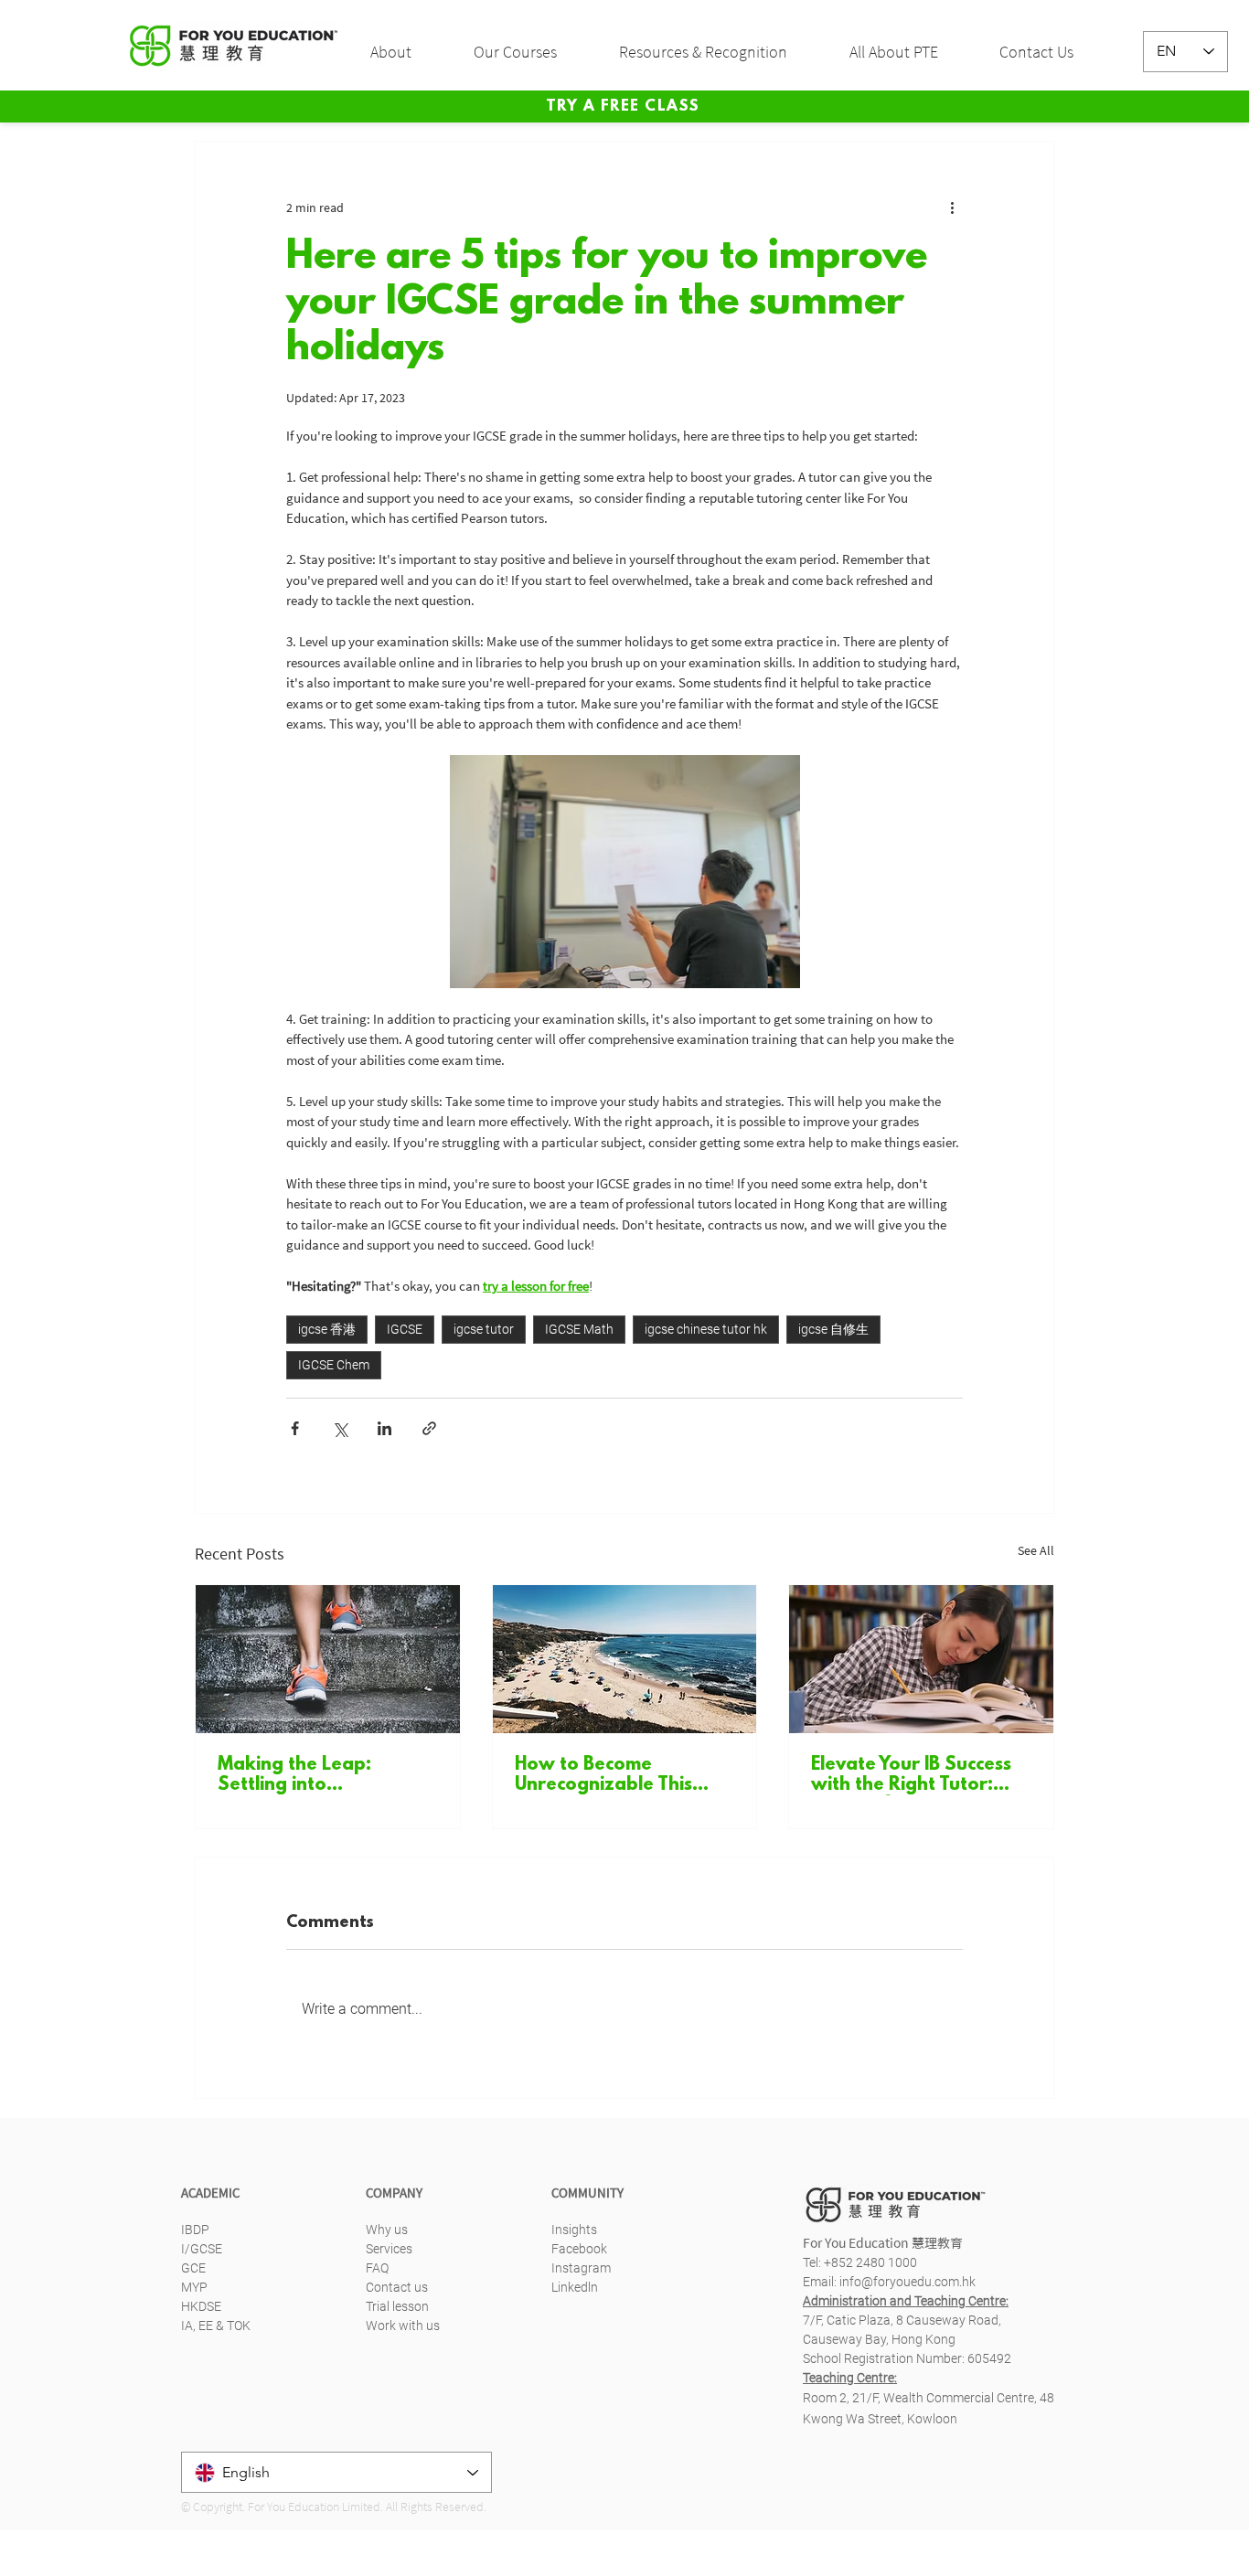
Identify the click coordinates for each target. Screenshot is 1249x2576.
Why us (387, 2230)
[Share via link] (429, 1428)
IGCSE (405, 1329)
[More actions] (952, 208)
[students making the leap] (328, 1659)
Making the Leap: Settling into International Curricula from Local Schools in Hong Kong (318, 1775)
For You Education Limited (314, 2507)
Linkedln (575, 2287)
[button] (408, 52)
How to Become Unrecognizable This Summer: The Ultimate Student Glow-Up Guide (621, 1775)
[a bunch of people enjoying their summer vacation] (625, 1659)
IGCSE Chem (334, 1365)
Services (389, 2249)
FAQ (377, 2268)
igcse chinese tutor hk (706, 1329)
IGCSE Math (579, 1329)
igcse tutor (484, 1329)
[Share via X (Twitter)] (340, 1428)
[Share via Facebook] (295, 1428)
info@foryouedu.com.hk (907, 2282)
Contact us (397, 2287)
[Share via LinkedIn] (384, 1428)
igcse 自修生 (833, 1329)
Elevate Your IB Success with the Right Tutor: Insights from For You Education (911, 1775)
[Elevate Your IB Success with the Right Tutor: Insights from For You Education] (921, 1659)
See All (1036, 1550)
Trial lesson (397, 2306)
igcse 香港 (327, 1329)
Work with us (403, 2326)
